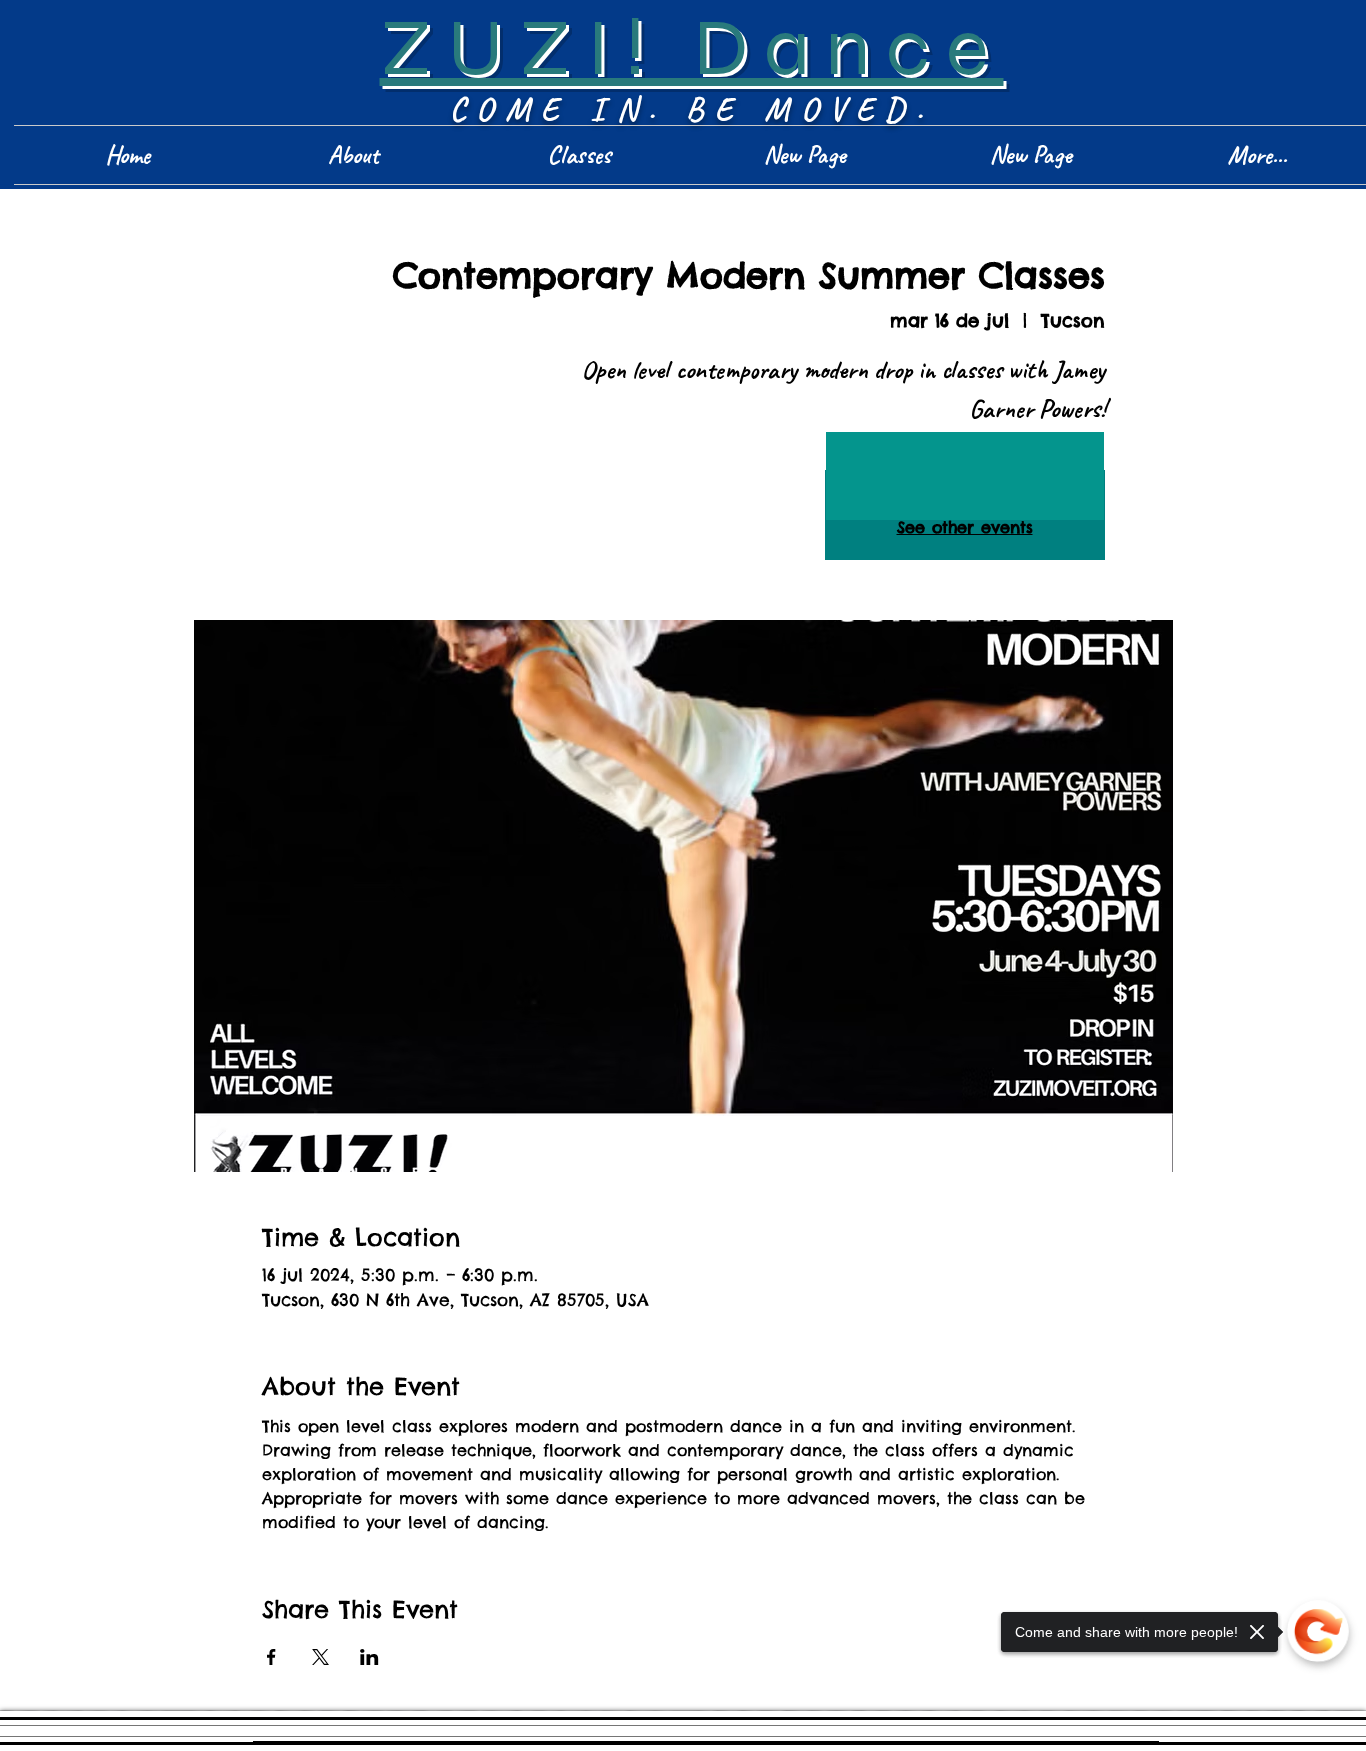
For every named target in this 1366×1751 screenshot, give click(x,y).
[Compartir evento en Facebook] (271, 1657)
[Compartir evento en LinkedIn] (369, 1657)
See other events (965, 527)
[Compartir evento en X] (320, 1657)
